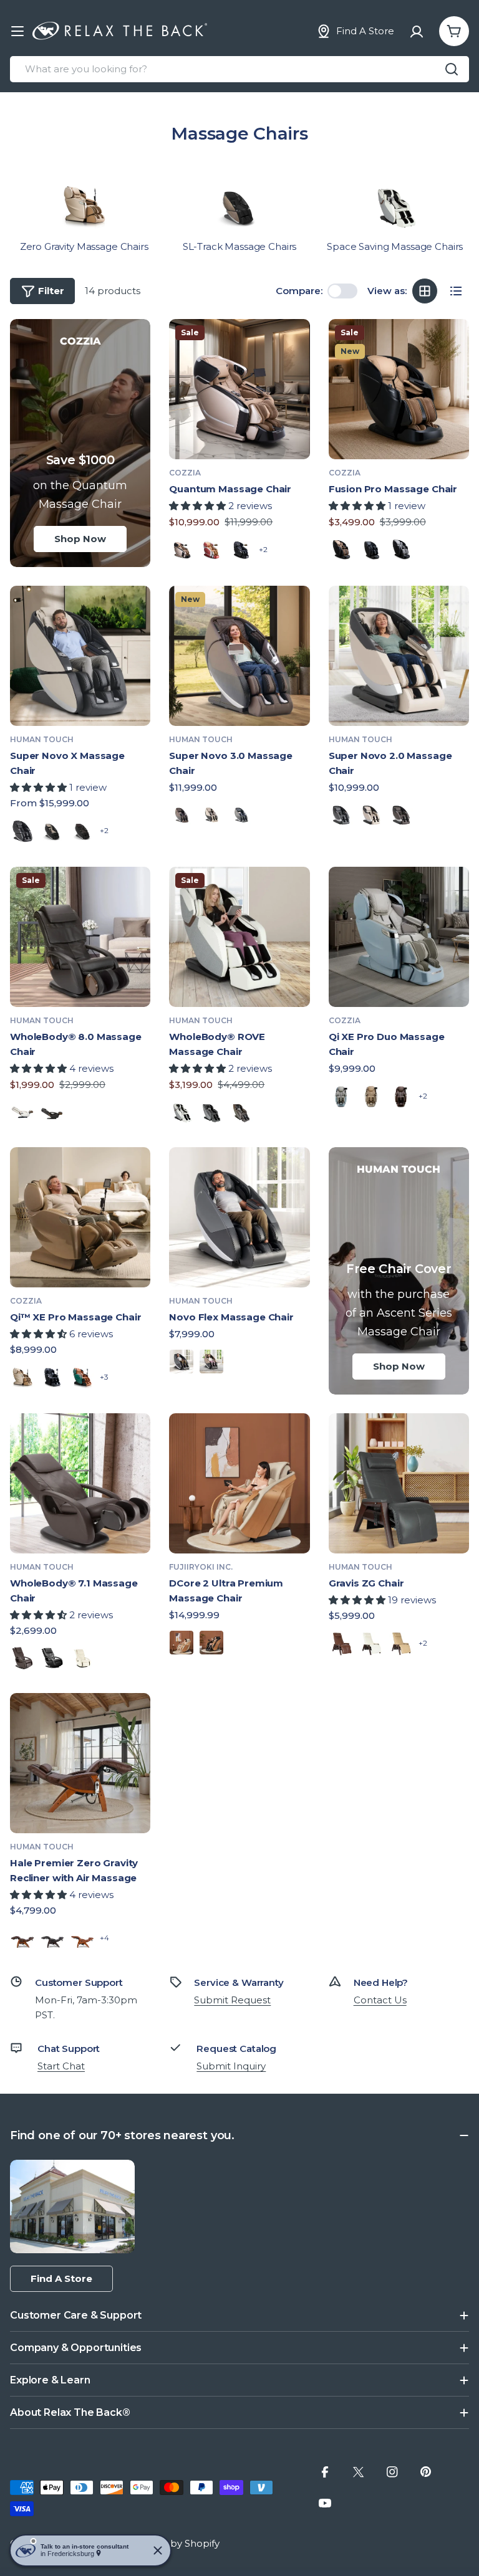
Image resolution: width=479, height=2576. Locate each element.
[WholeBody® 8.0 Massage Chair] (80, 937)
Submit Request (232, 2000)
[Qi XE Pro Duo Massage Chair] (399, 937)
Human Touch (42, 739)
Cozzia (185, 473)
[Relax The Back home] (120, 31)
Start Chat (61, 2066)
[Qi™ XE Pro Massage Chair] (80, 1217)
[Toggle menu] (17, 31)
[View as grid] (425, 291)
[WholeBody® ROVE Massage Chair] (239, 937)
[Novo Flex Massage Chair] (239, 1217)
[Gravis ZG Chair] (399, 1483)
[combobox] (239, 69)
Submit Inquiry (231, 2066)
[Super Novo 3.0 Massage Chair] (239, 656)
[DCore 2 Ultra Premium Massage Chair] (239, 1483)
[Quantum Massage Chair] (239, 389)
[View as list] (456, 291)
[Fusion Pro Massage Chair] (399, 389)
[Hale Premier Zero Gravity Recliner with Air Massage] (80, 1763)
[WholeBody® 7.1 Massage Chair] (80, 1483)
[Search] (452, 69)
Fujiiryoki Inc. (201, 1567)
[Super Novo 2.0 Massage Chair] (399, 656)
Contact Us (380, 2000)
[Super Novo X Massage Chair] (80, 656)
